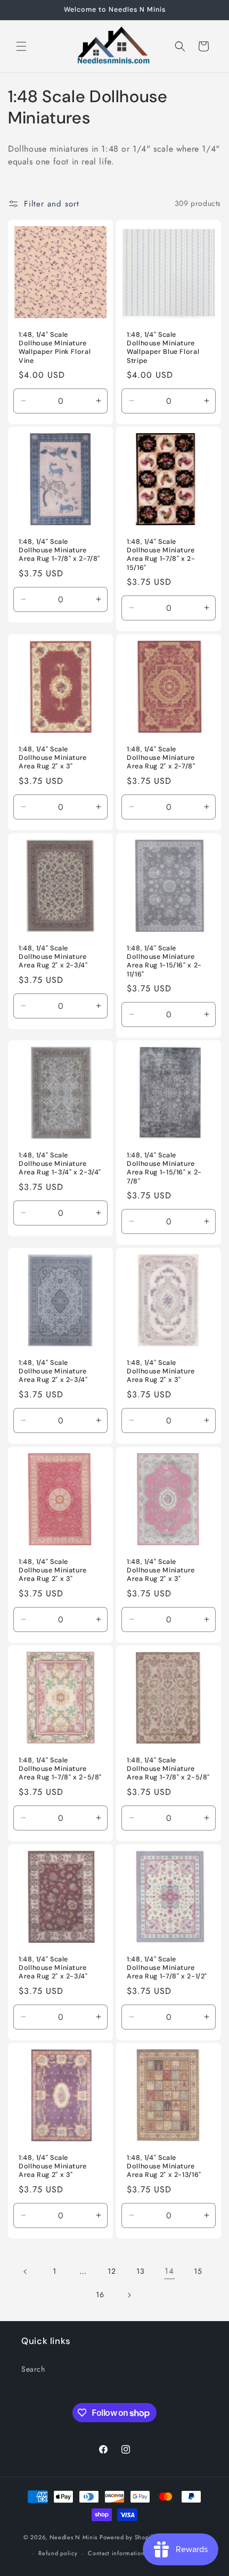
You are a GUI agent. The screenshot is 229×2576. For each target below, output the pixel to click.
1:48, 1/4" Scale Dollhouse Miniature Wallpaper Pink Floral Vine (55, 348)
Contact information (116, 2553)
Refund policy (58, 2553)
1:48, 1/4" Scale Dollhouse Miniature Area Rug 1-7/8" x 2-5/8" (60, 1769)
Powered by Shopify (128, 2537)
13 (140, 2271)
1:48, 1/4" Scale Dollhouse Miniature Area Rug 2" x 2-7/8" (161, 758)
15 (198, 2271)
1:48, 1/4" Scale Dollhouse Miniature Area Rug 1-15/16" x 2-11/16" (164, 961)
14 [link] (169, 2271)
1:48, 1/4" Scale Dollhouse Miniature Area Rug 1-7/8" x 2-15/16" (161, 555)
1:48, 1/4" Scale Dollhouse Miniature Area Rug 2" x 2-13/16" (164, 2166)
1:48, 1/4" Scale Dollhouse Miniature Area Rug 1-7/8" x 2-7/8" (59, 550)
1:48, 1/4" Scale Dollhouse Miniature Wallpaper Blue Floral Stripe (163, 348)
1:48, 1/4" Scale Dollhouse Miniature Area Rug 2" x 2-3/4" (53, 957)
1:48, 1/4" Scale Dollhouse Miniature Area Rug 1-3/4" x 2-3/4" (60, 1164)
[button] (21, 46)
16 (100, 2295)
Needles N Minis (74, 2537)
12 (112, 2271)
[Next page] (129, 2295)
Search (33, 2369)
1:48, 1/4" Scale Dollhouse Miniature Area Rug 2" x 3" (53, 758)
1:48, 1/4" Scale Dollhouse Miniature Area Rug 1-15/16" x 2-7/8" (164, 1168)
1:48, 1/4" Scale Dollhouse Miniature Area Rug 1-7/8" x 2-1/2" (167, 1968)
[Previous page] (26, 2272)
